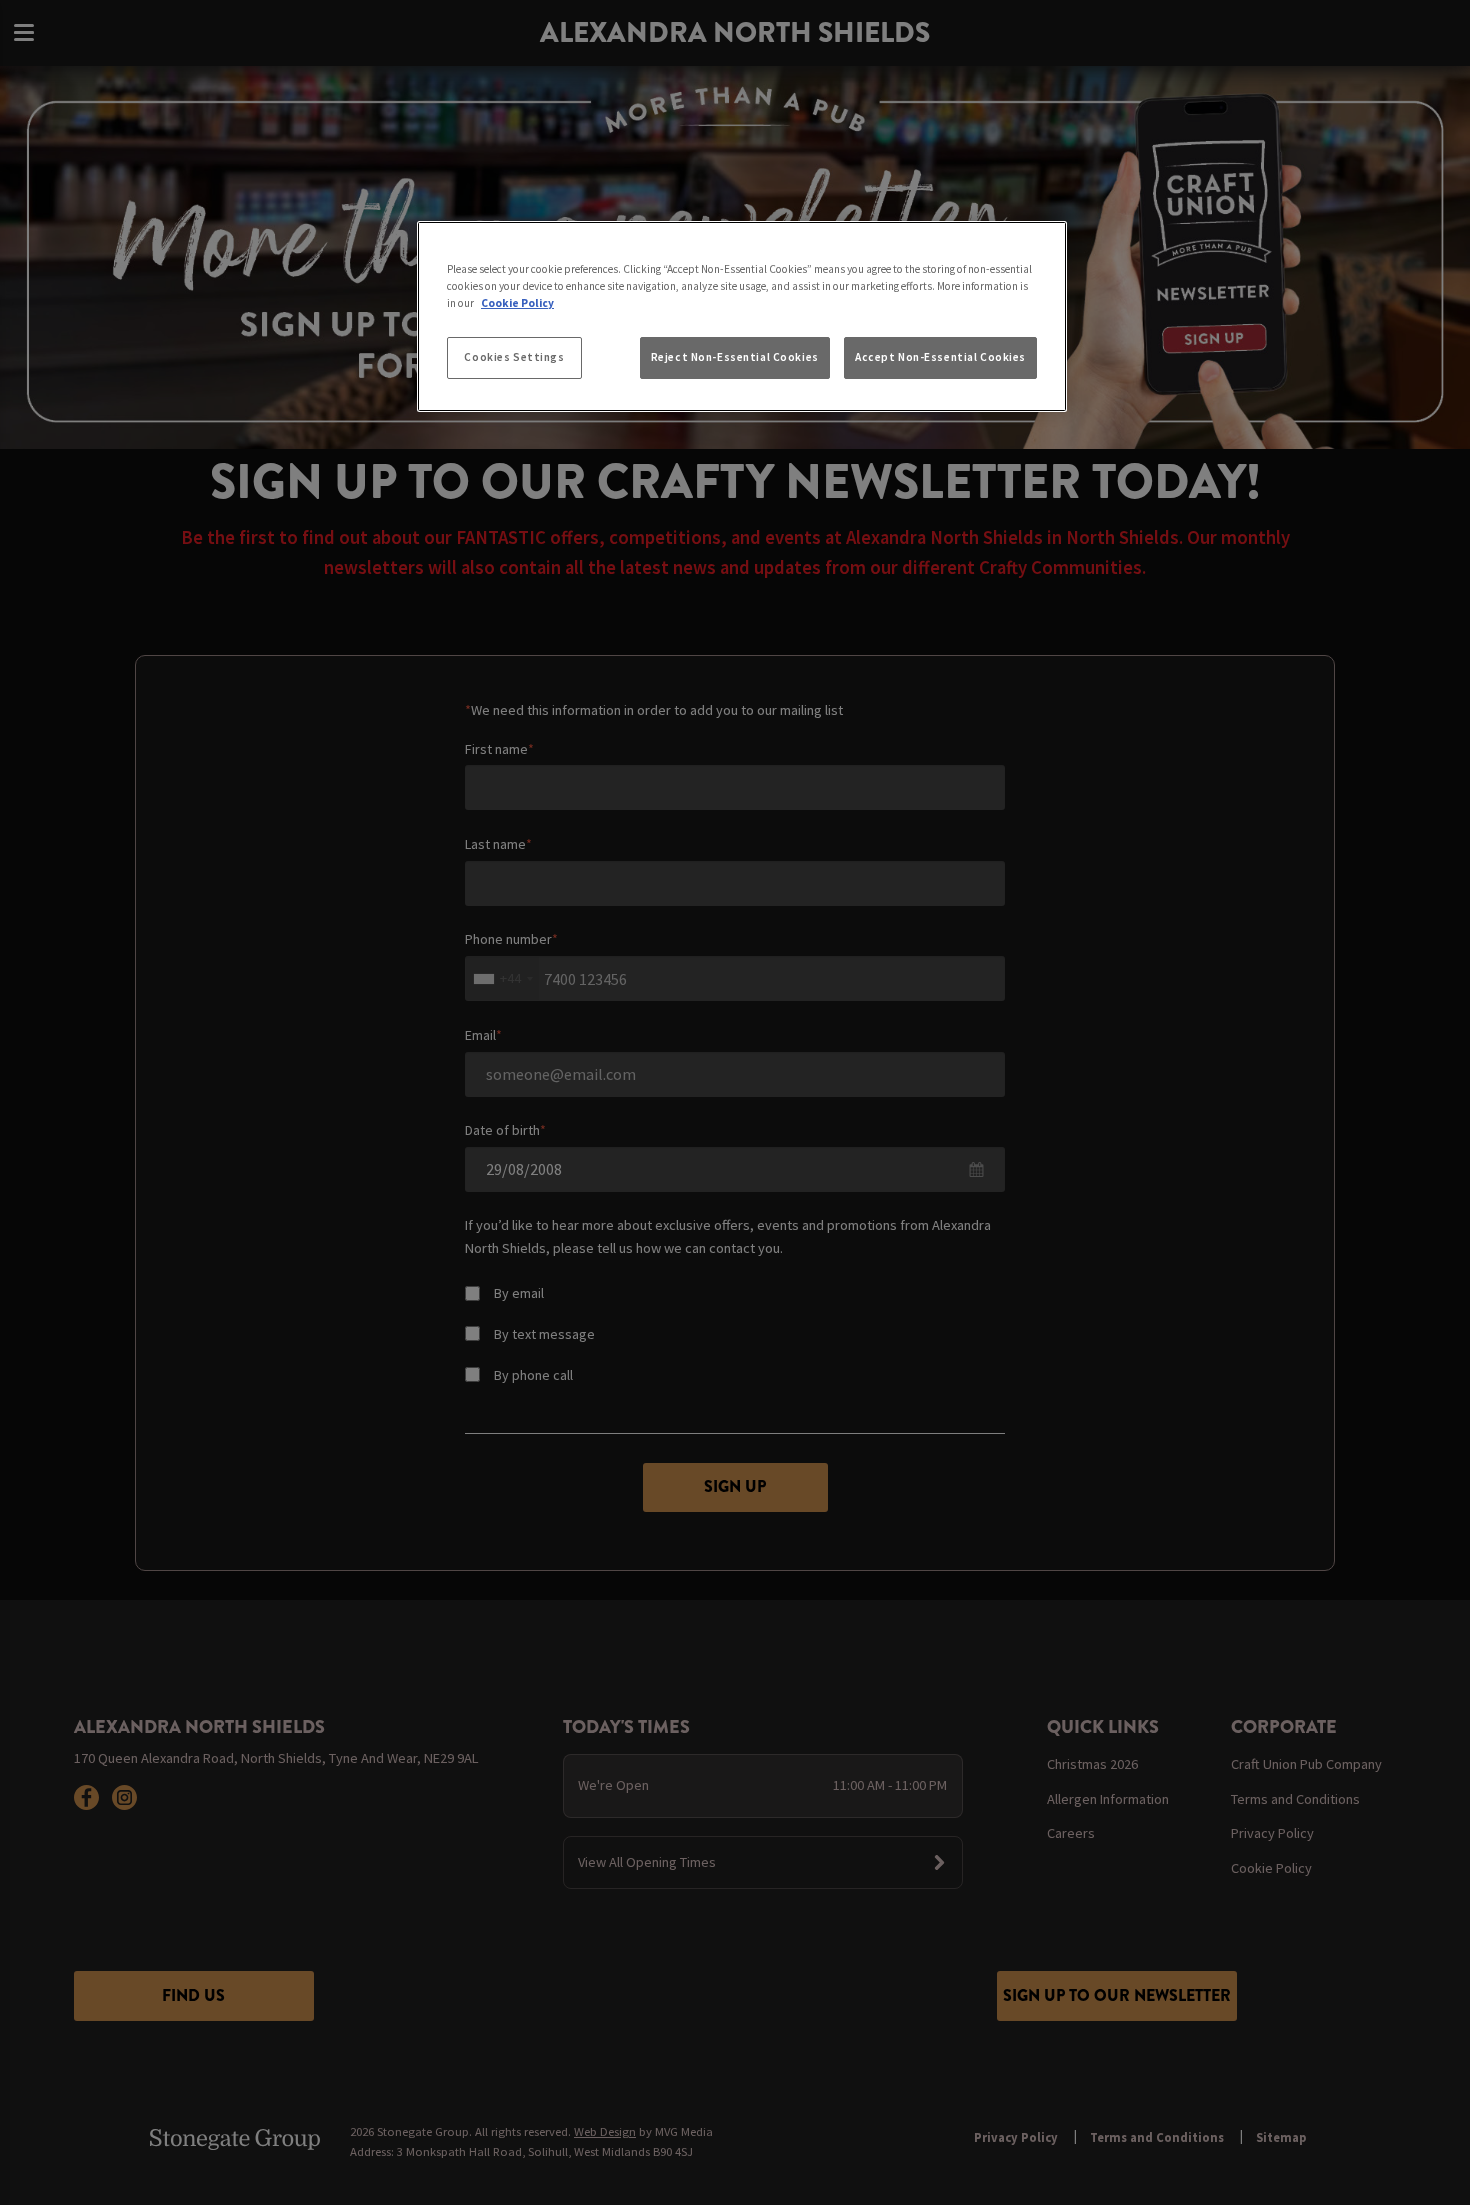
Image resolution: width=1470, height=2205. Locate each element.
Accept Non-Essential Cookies (940, 357)
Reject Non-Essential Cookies (735, 357)
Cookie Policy (517, 303)
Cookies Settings (514, 357)
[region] (742, 317)
